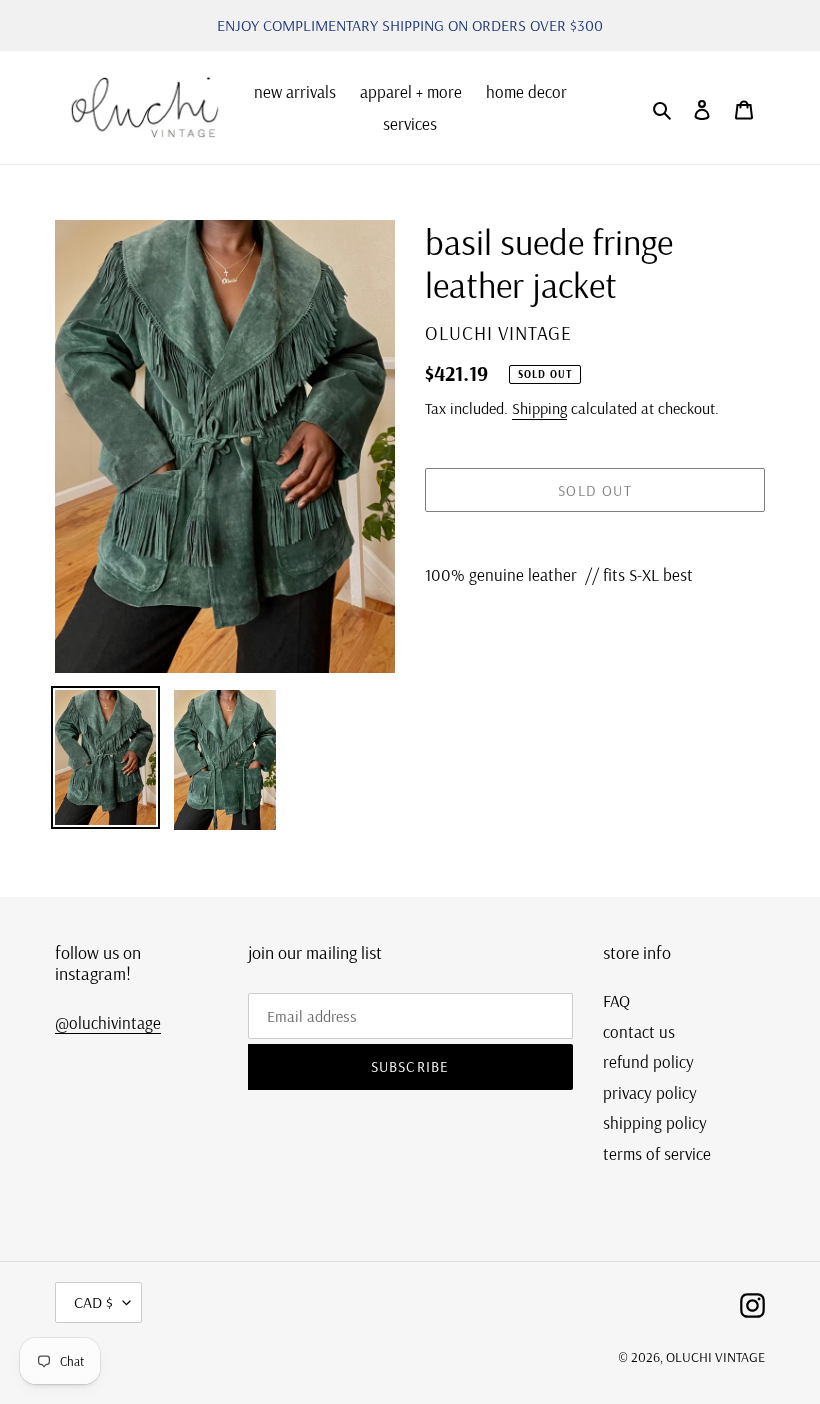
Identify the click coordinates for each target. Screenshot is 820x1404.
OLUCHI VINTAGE (715, 1357)
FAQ (616, 1000)
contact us (639, 1031)
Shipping (539, 408)
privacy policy (650, 1092)
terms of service (657, 1153)
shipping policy (655, 1122)
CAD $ (93, 1302)
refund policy (648, 1061)
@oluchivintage (108, 1022)
